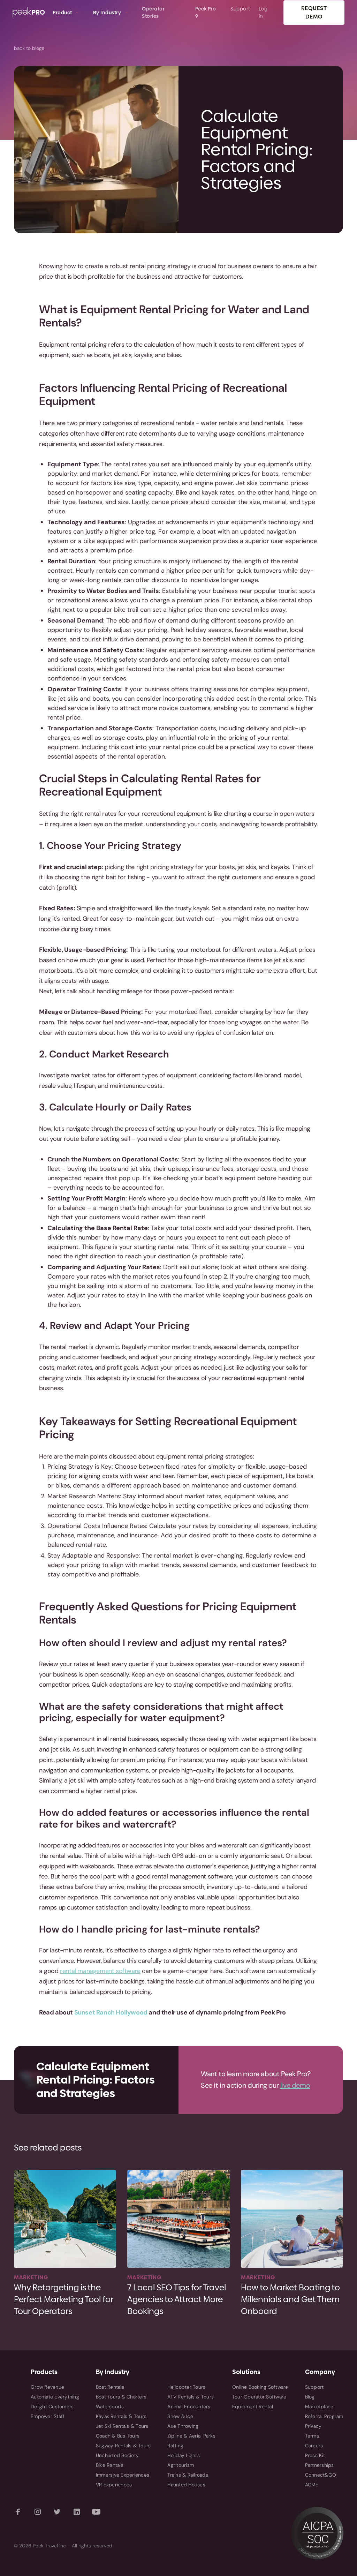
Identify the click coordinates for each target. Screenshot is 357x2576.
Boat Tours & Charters (121, 2397)
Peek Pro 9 (206, 12)
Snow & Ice (180, 2416)
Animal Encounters (189, 2406)
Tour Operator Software (259, 2397)
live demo (295, 2085)
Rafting (175, 2446)
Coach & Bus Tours (118, 2436)
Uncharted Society (117, 2455)
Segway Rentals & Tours (123, 2446)
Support (314, 2387)
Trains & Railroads (188, 2475)
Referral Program (324, 2416)
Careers (314, 2446)
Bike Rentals (110, 2465)
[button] (66, 13)
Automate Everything (55, 2397)
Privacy (313, 2426)
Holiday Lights (184, 2455)
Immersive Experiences (123, 2475)
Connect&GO (321, 2475)
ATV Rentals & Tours (191, 2397)
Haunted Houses (186, 2485)
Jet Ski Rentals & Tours (122, 2426)
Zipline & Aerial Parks (191, 2436)
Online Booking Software (260, 2387)
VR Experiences (114, 2485)
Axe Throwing (183, 2426)
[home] (29, 13)
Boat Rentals (110, 2387)
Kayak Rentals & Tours (121, 2416)
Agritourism (181, 2465)
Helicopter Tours (186, 2387)
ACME (312, 2485)
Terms (312, 2436)
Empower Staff (48, 2416)
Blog (310, 2397)
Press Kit (315, 2455)
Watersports (110, 2406)
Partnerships (320, 2465)
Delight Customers (52, 2406)
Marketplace (319, 2406)
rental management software (100, 1971)
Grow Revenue (47, 2387)
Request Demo (314, 12)
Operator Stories (153, 12)
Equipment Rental (253, 2406)
